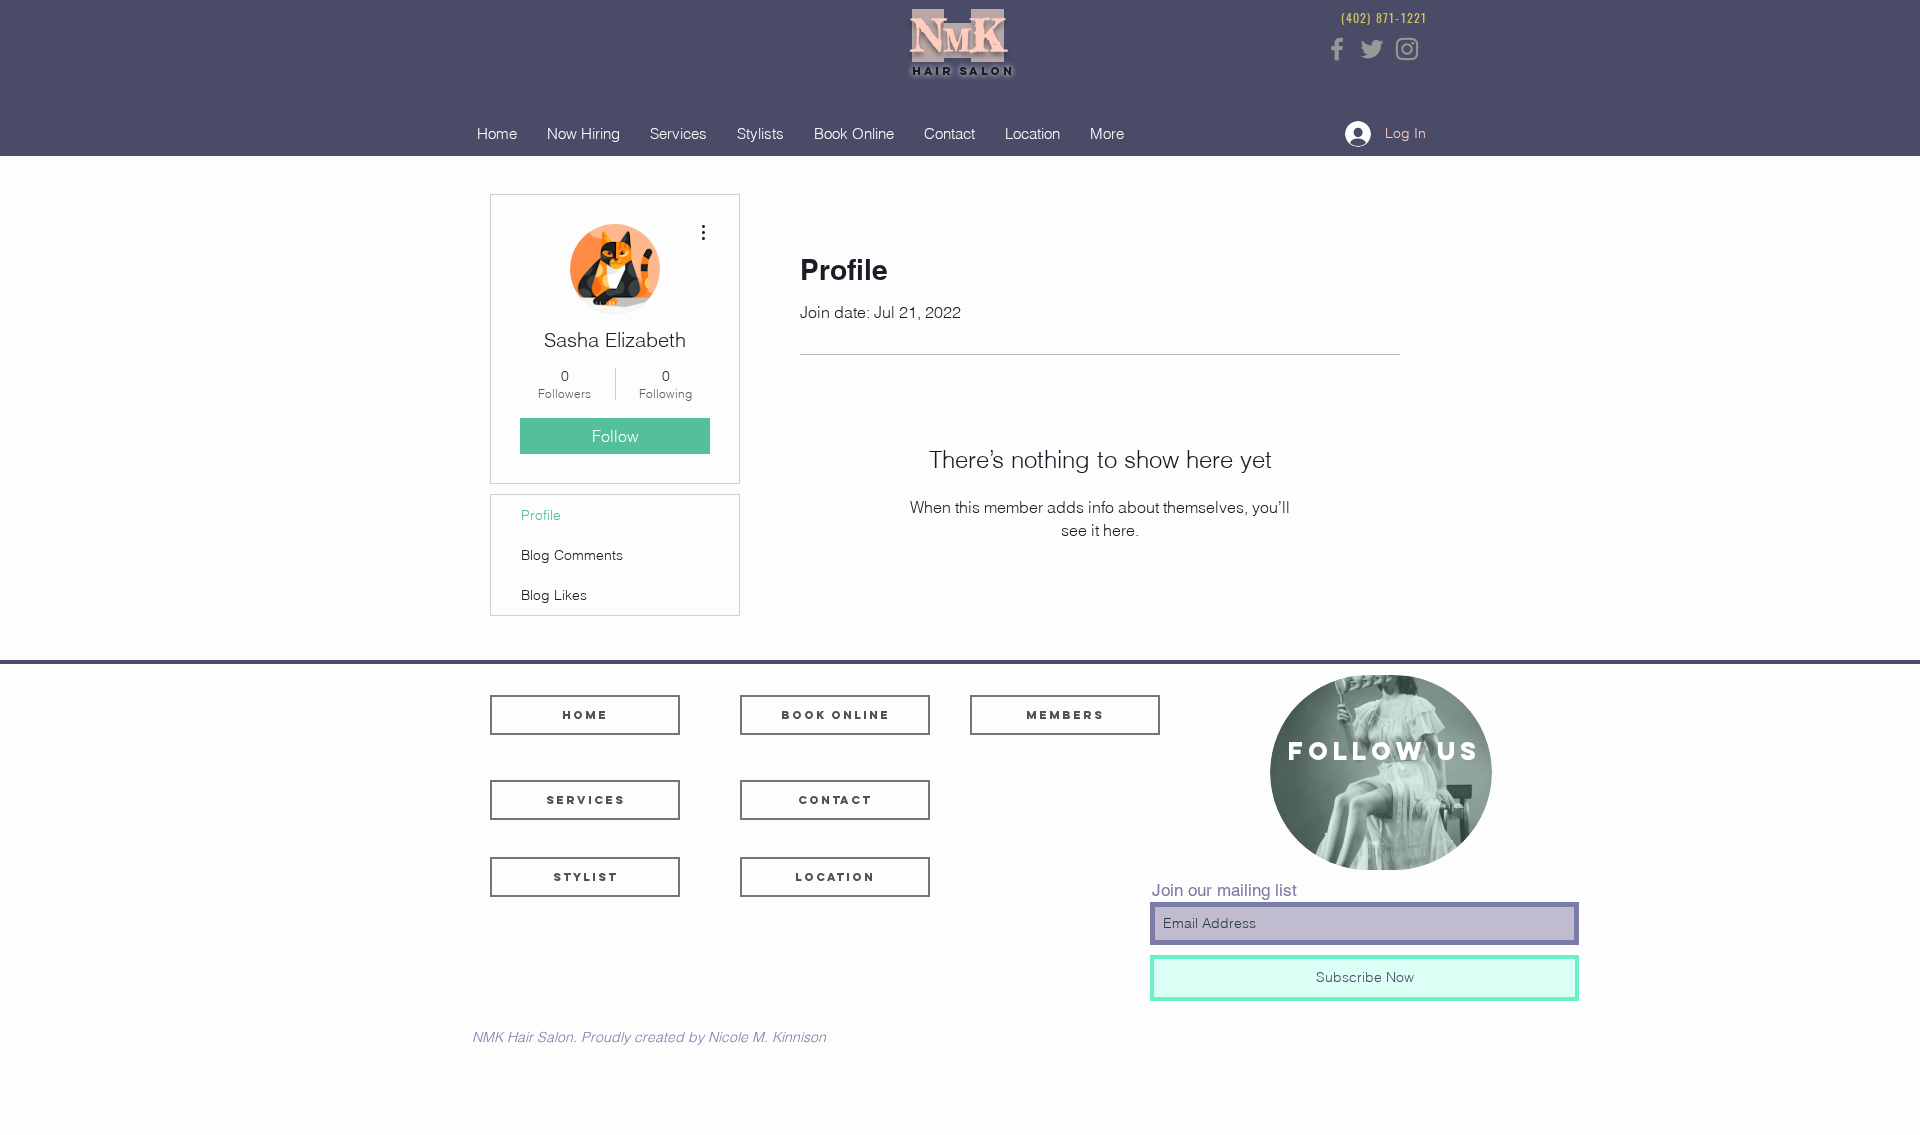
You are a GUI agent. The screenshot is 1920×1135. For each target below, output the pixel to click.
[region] (1381, 772)
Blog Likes (554, 595)
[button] (835, 877)
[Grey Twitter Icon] (1372, 49)
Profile (541, 515)
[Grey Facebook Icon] (1337, 49)
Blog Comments (572, 555)
